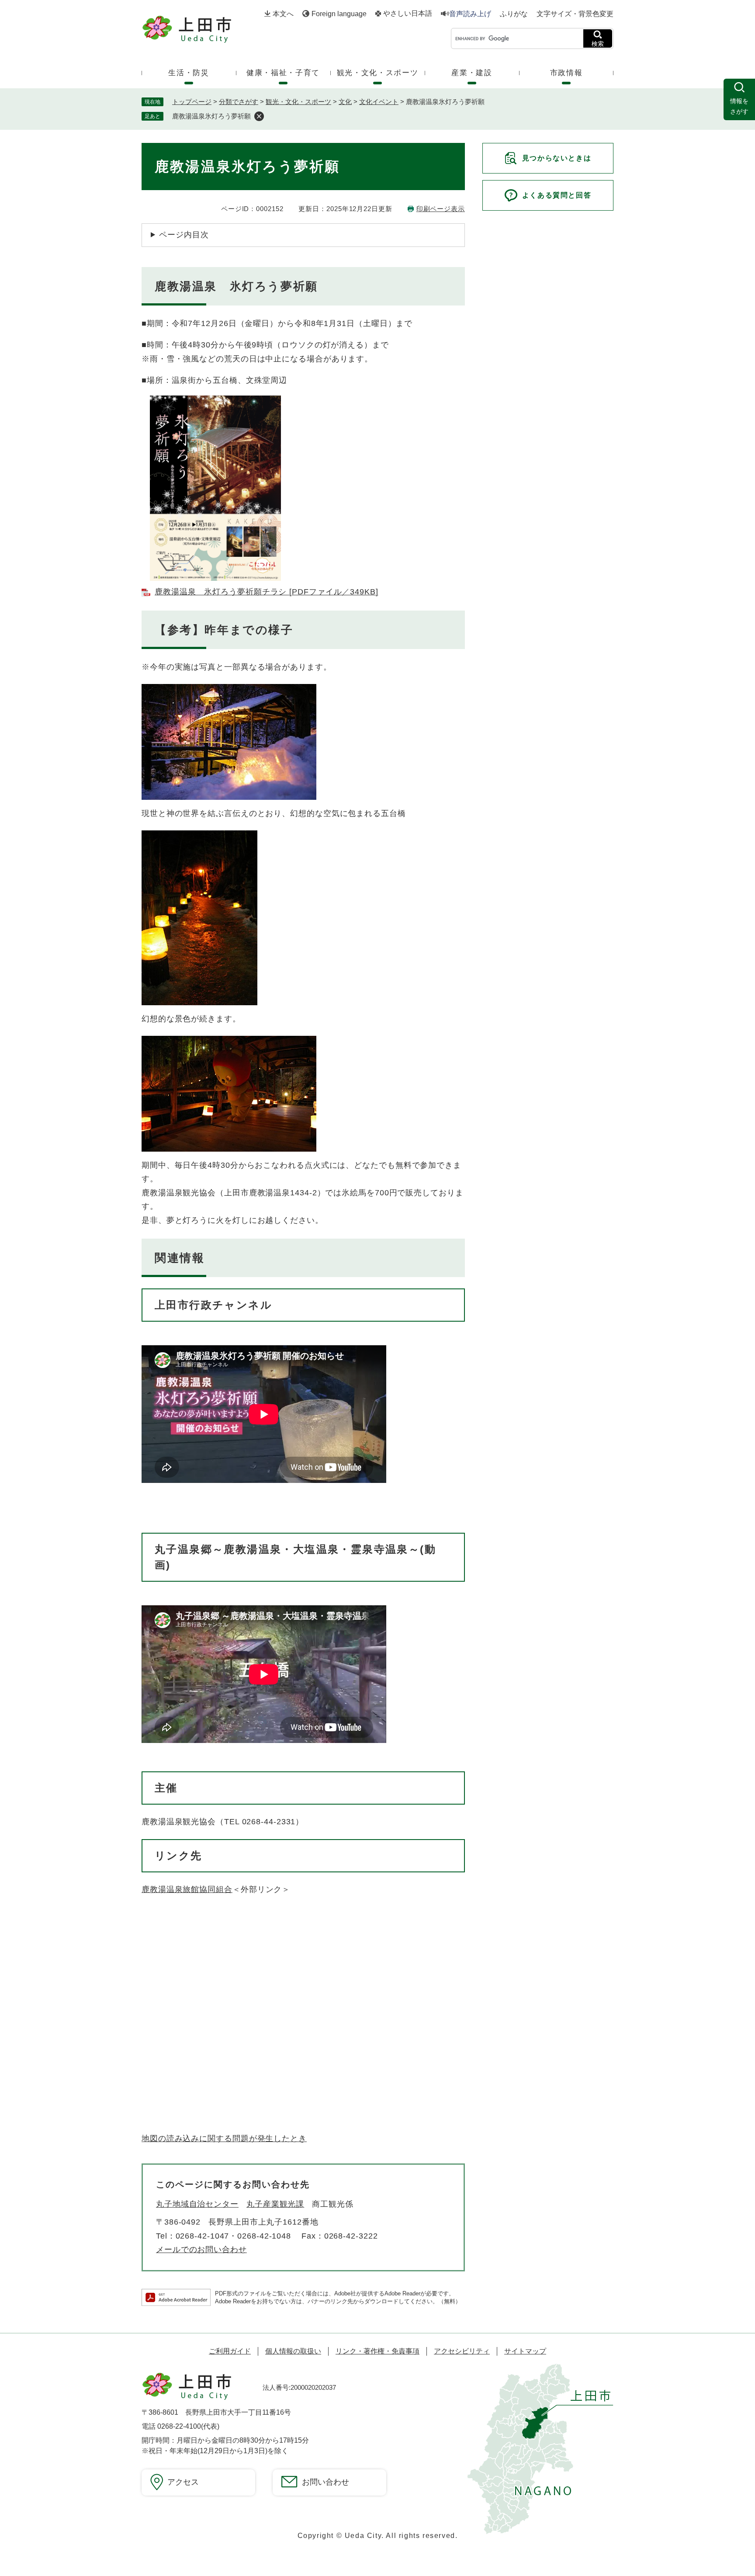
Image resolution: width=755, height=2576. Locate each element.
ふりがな (514, 14)
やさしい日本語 (408, 14)
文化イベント (379, 102)
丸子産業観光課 (275, 2204)
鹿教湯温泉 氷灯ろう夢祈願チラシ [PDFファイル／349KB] (267, 592)
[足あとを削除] (259, 116)
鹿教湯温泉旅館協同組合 (187, 1889)
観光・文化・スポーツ (298, 102)
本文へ (283, 14)
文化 (345, 102)
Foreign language (339, 14)
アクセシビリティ (462, 2351)
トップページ (192, 102)
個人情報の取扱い (293, 2351)
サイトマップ (525, 2351)
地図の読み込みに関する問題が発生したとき (224, 2139)
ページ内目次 (184, 235)
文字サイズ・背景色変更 (575, 14)
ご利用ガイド (230, 2351)
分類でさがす (239, 102)
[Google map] (273, 2016)
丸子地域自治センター (197, 2204)
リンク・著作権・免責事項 (377, 2351)
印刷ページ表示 (441, 209)
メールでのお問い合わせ (201, 2250)
